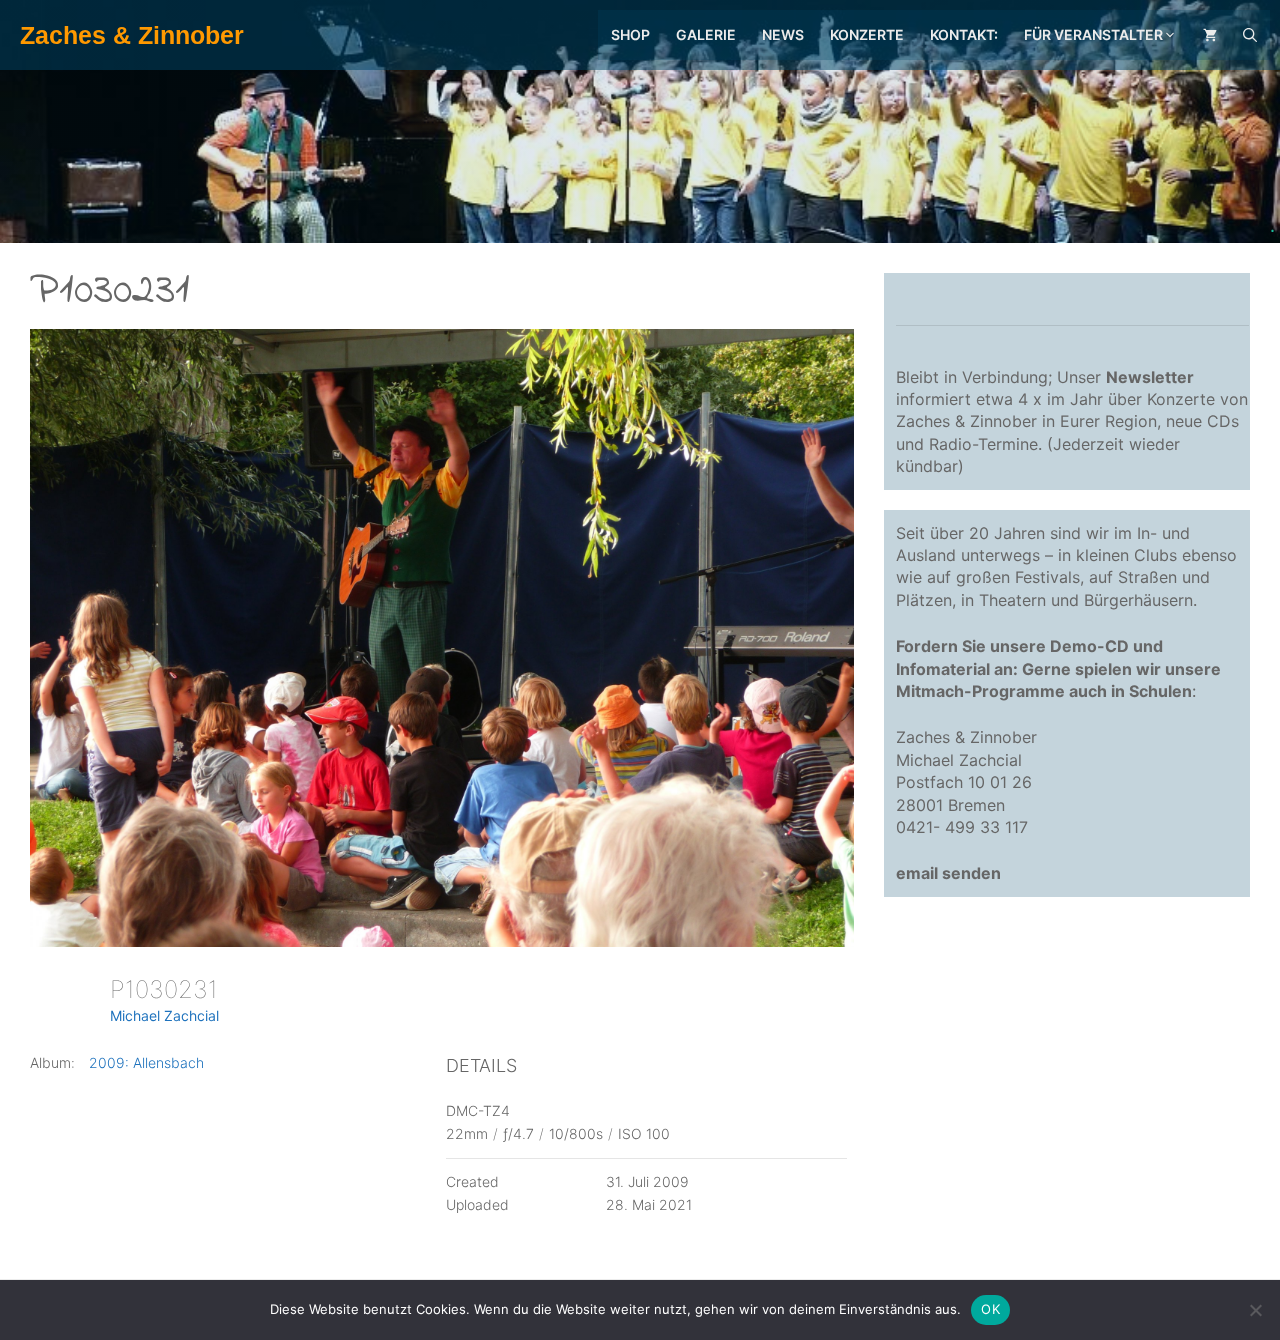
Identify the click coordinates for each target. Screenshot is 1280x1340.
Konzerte (867, 34)
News (783, 34)
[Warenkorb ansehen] (1210, 35)
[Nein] (1255, 1310)
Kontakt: (964, 34)
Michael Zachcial (164, 1015)
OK (990, 1309)
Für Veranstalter (1093, 34)
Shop (630, 34)
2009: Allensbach (146, 1062)
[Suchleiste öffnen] (1250, 35)
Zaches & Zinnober (132, 35)
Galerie (706, 34)
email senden (948, 873)
